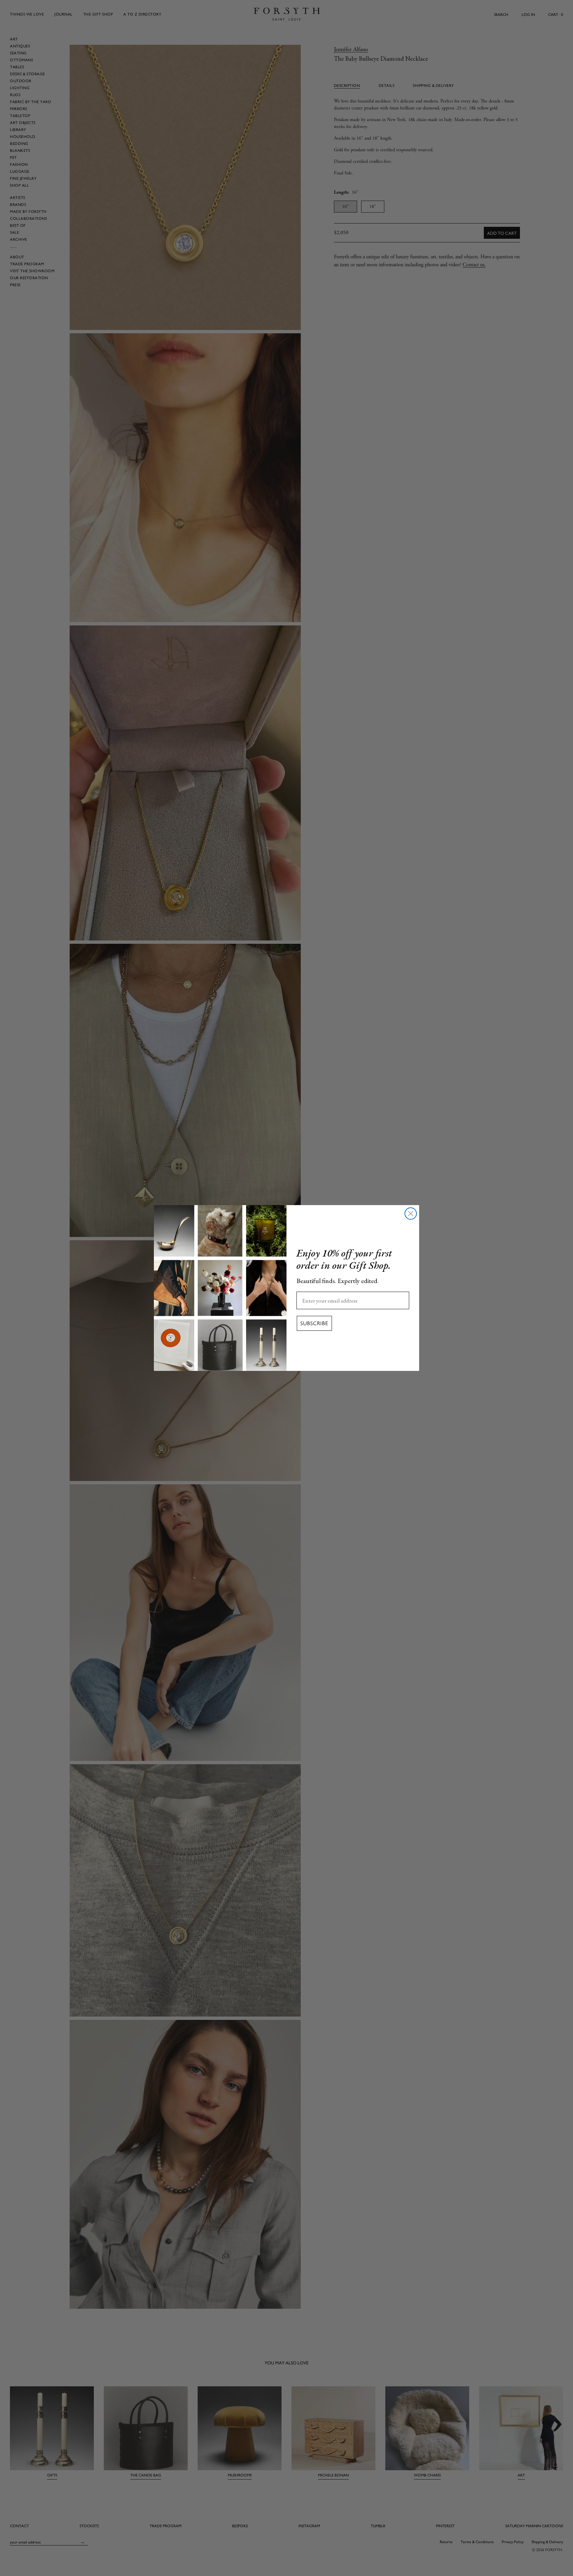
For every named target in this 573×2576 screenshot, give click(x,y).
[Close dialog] (411, 1214)
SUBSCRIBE (314, 1323)
